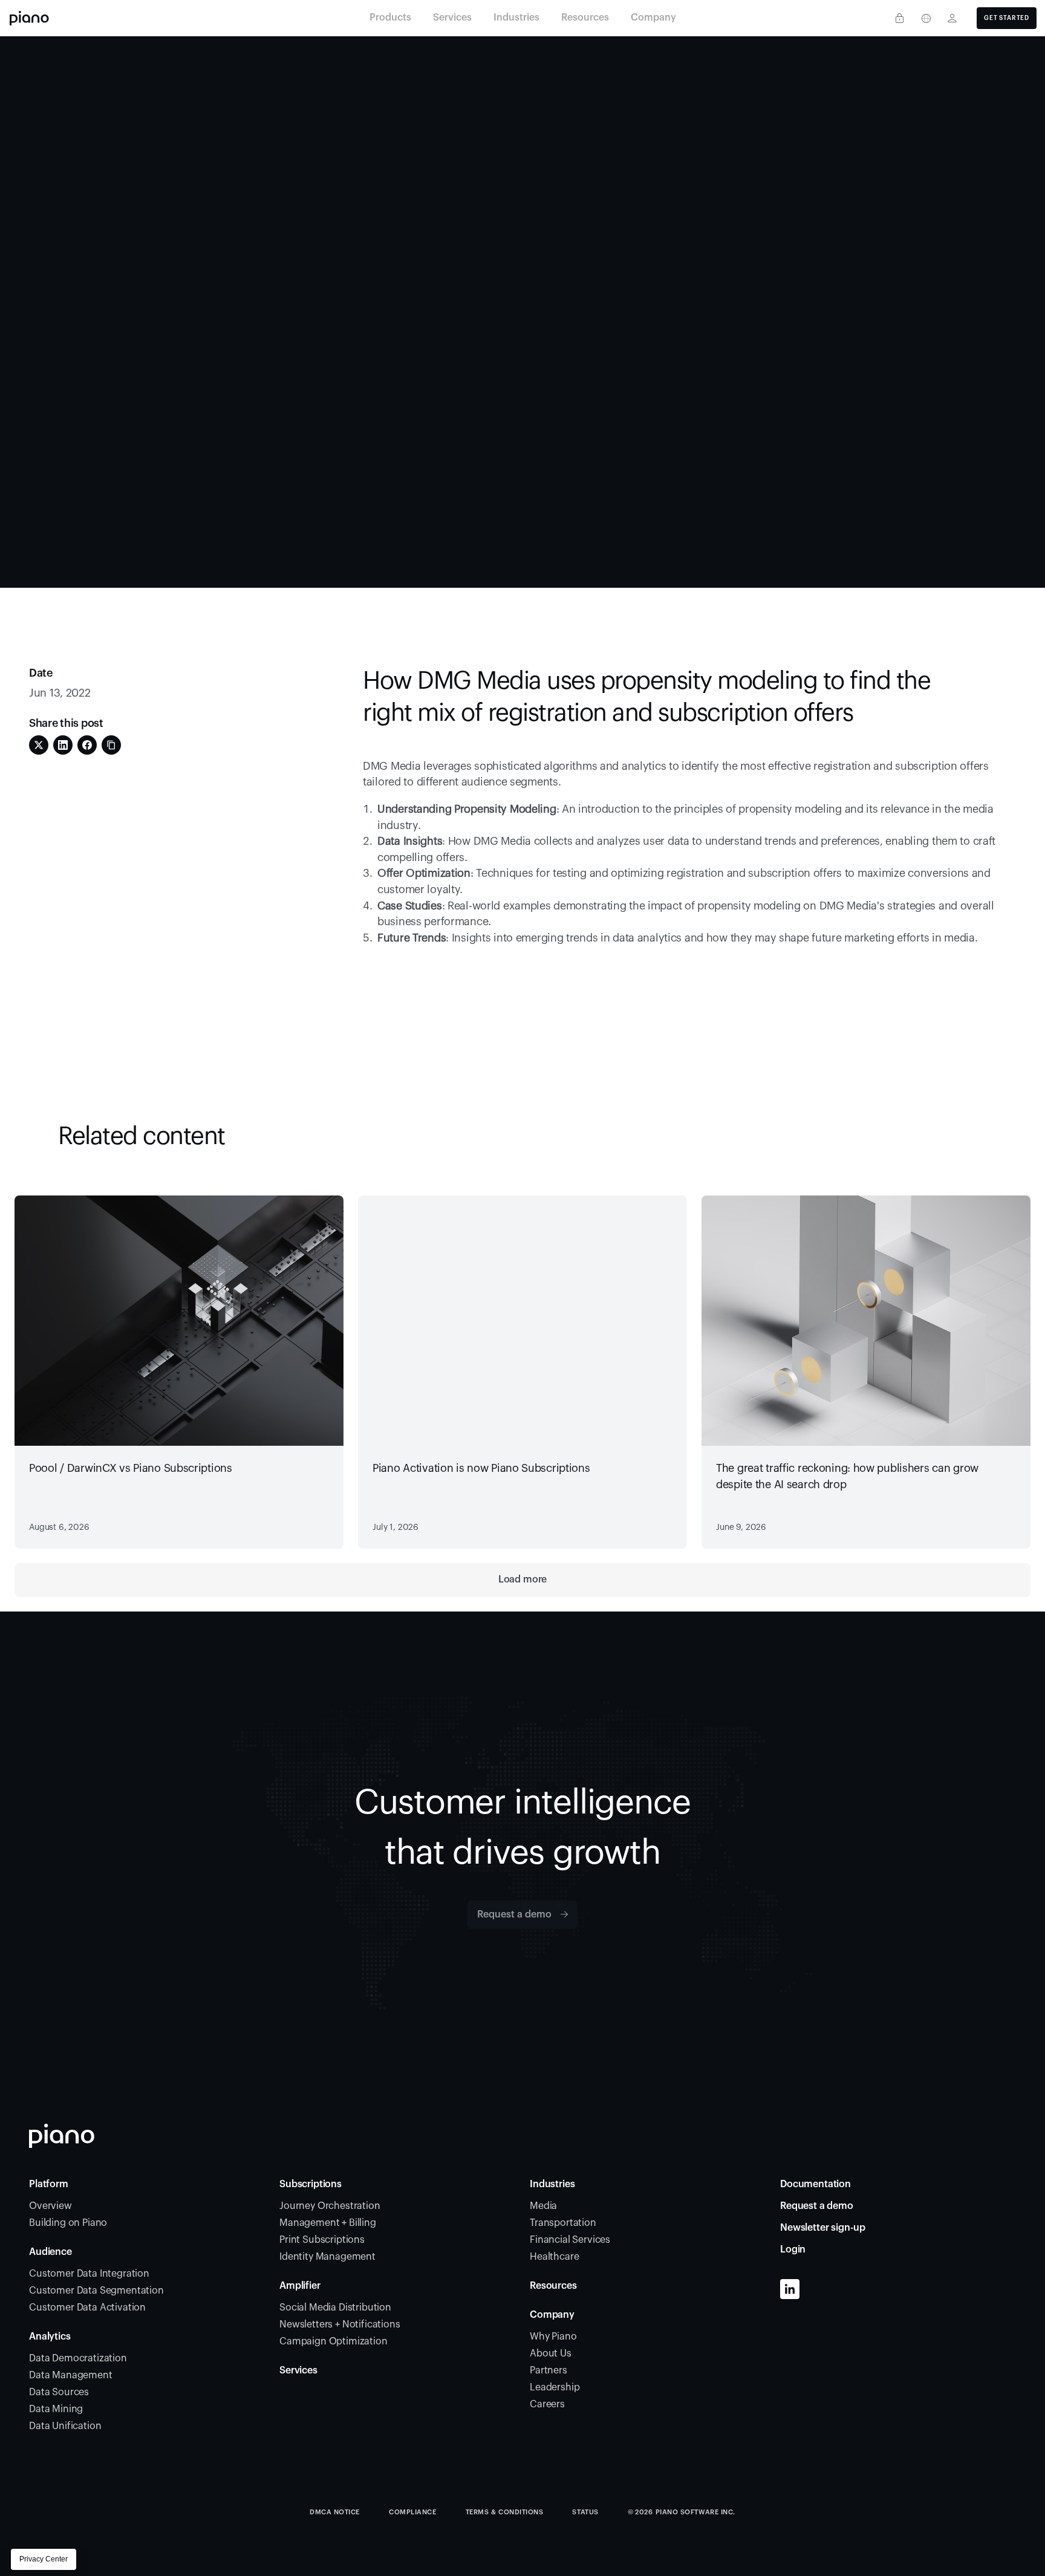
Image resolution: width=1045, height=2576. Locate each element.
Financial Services (570, 2240)
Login (793, 2249)
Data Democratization (78, 2358)
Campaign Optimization (334, 2341)
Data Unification (65, 2426)
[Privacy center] (899, 18)
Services (298, 2370)
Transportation (563, 2223)
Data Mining (56, 2409)
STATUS (585, 2512)
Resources (553, 2286)
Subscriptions (311, 2184)
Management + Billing (328, 2223)
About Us (551, 2353)
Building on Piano (68, 2223)
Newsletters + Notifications (340, 2324)
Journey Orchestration (330, 2206)
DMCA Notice (335, 2512)
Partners (549, 2370)
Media (543, 2206)
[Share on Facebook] (87, 745)
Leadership (555, 2387)
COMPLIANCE (413, 2512)
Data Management (71, 2375)
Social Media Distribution (335, 2308)
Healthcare (554, 2257)
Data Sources (59, 2392)
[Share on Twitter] (39, 745)
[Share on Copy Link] (111, 745)
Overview (50, 2206)
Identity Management (327, 2257)
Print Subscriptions (322, 2240)
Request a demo (817, 2206)
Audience (50, 2252)
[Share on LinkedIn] (63, 745)
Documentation (815, 2184)
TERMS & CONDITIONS (505, 2512)
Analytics (50, 2337)
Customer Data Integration (89, 2274)
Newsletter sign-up (823, 2228)
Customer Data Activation (87, 2308)
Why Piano (553, 2337)
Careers (547, 2404)
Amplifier (300, 2286)
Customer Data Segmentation (96, 2291)
